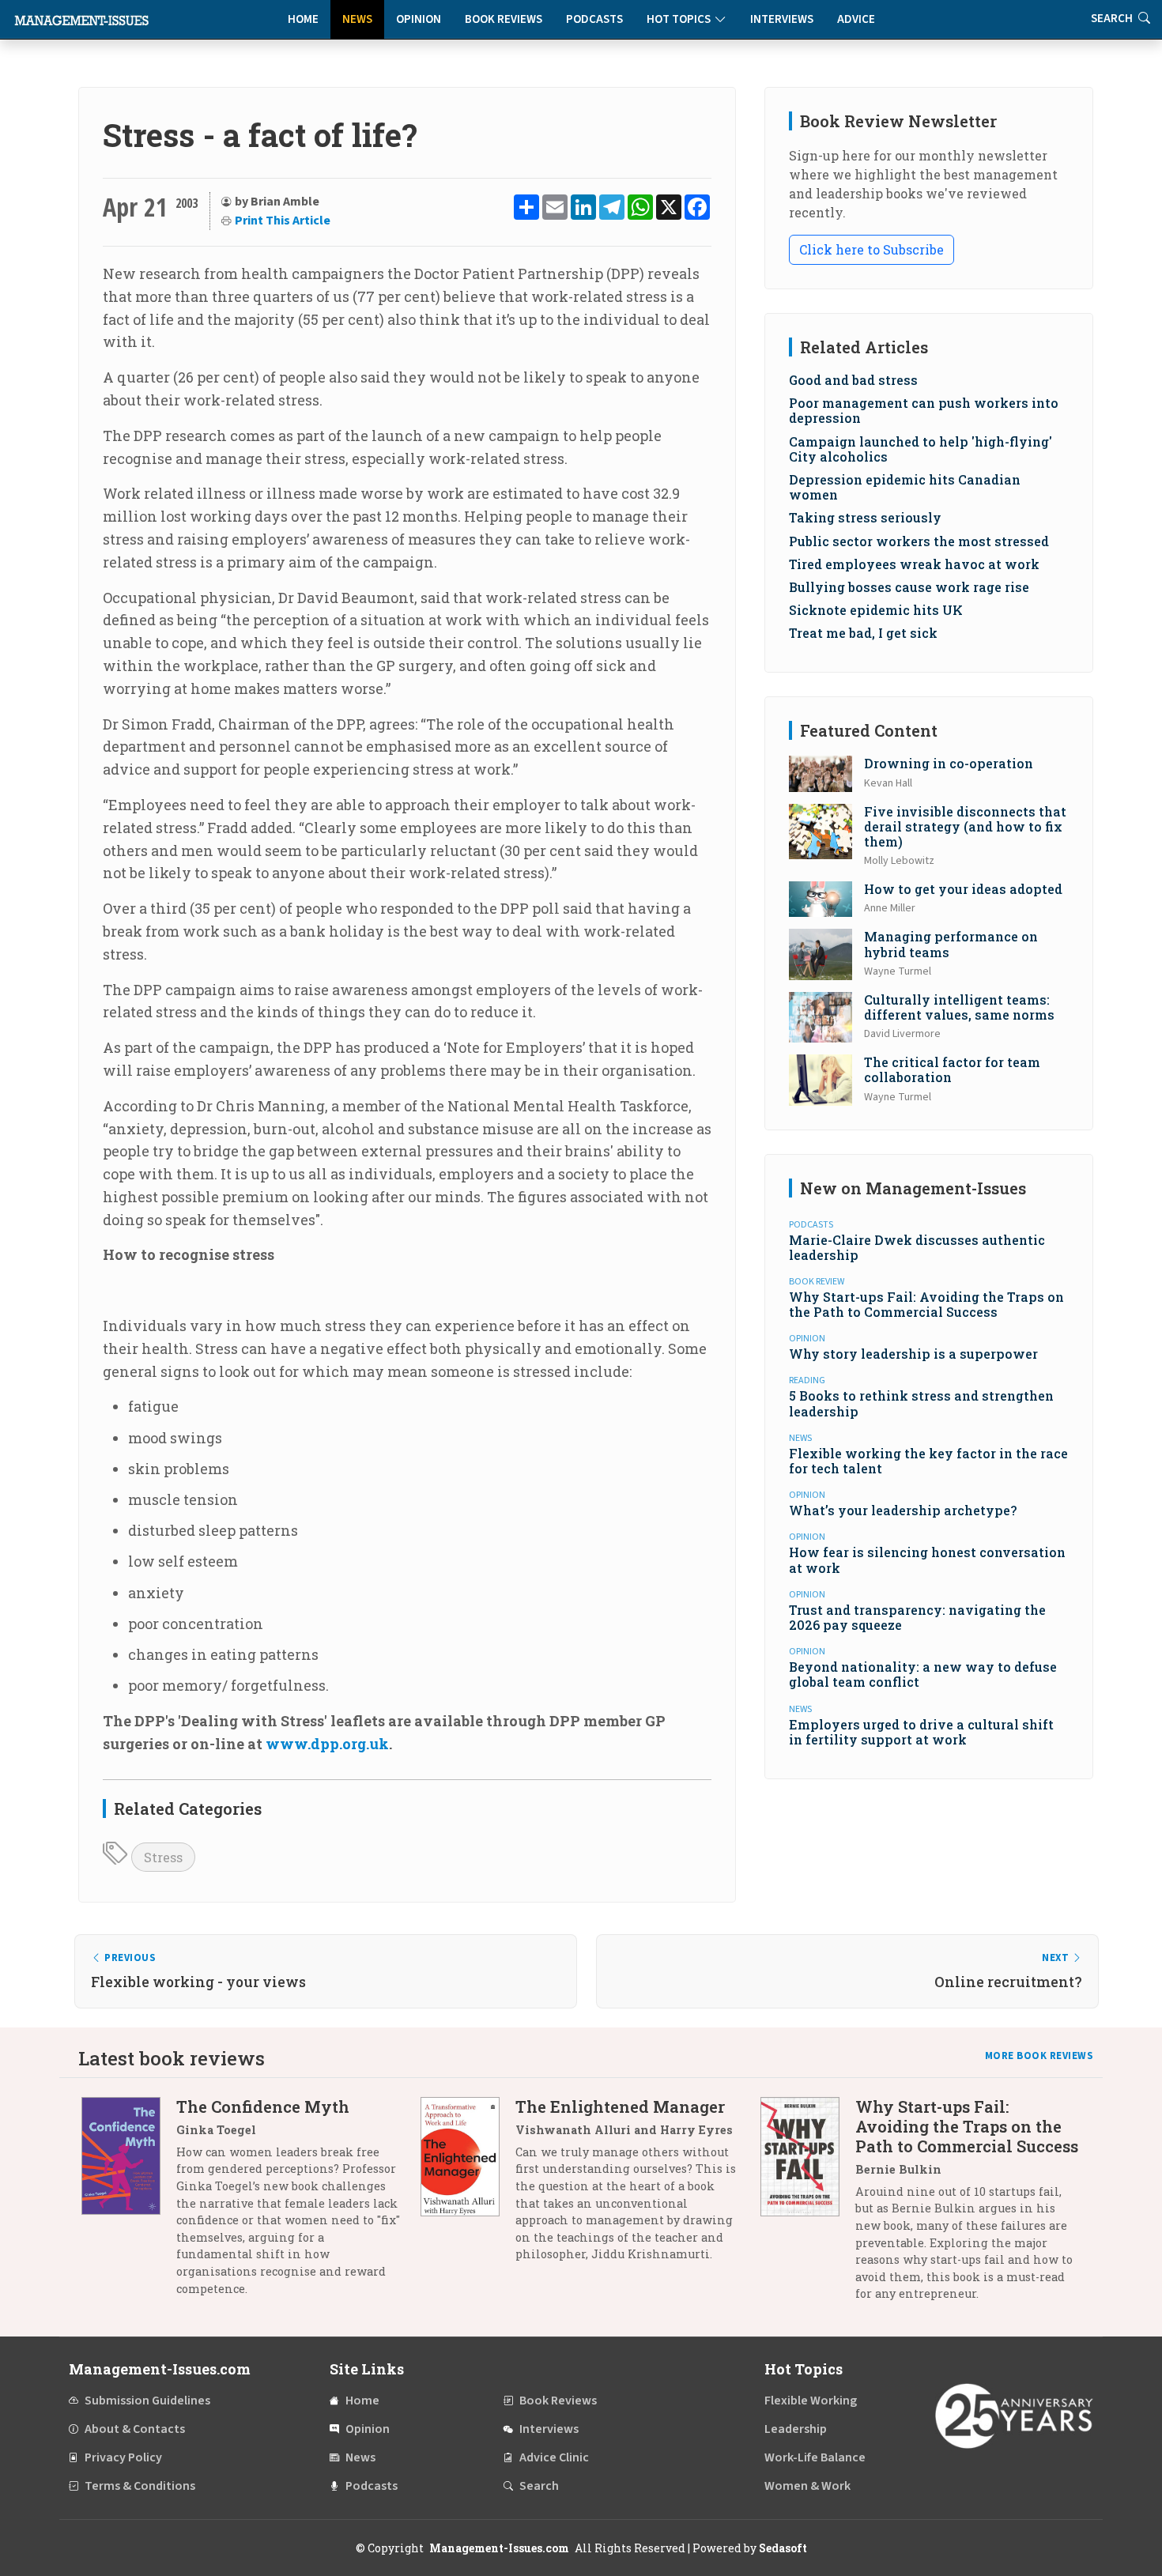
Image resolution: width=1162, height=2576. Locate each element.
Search (539, 2486)
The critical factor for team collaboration (952, 1069)
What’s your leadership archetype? (903, 1510)
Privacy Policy (123, 2457)
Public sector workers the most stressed (919, 541)
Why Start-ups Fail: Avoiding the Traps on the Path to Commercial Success (926, 1304)
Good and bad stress (853, 380)
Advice (856, 19)
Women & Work (807, 2486)
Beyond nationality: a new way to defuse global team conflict (923, 1674)
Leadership (796, 2429)
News (357, 19)
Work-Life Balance (815, 2457)
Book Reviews (504, 19)
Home (303, 19)
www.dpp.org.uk (327, 1744)
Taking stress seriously (865, 517)
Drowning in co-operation (949, 763)
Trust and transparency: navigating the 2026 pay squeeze (917, 1617)
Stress (163, 1857)
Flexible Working (811, 2401)
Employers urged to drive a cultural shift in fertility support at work (921, 1732)
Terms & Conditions (140, 2486)
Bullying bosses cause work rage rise (909, 587)
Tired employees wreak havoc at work (914, 564)
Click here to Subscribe (871, 249)
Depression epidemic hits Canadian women (905, 487)
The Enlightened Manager (620, 2106)
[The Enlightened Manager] (468, 2186)
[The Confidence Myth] (129, 2203)
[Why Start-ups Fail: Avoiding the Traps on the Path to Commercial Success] (808, 2206)
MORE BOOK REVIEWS (1039, 2056)
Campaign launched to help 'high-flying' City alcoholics (921, 449)
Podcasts (594, 19)
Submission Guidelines (147, 2401)
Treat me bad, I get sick (863, 633)
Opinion (419, 19)
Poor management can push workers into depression (924, 410)
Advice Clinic (554, 2457)
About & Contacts (135, 2429)
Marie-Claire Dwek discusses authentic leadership (917, 1247)
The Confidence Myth (263, 2106)
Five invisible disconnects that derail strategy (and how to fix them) (965, 826)
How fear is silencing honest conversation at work (927, 1560)
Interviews (782, 19)
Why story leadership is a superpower (913, 1354)
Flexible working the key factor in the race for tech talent (928, 1461)
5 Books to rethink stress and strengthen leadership (921, 1403)
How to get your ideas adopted (963, 889)
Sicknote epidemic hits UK (876, 610)
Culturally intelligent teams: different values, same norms (959, 1007)
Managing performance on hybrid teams (951, 944)
